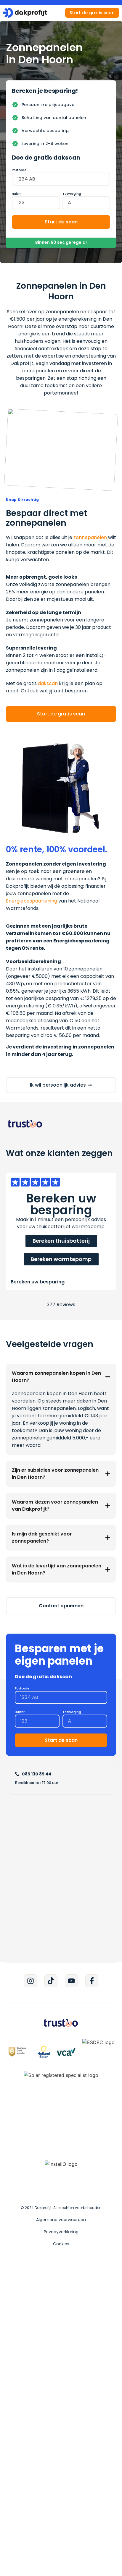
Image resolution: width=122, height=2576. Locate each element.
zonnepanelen (90, 537)
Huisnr (17, 194)
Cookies (61, 2244)
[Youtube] (71, 1981)
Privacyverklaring (61, 2232)
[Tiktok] (51, 1981)
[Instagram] (30, 1981)
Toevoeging (72, 194)
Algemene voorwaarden (61, 2220)
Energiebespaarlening (32, 901)
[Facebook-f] (92, 1981)
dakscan (48, 683)
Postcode (19, 170)
